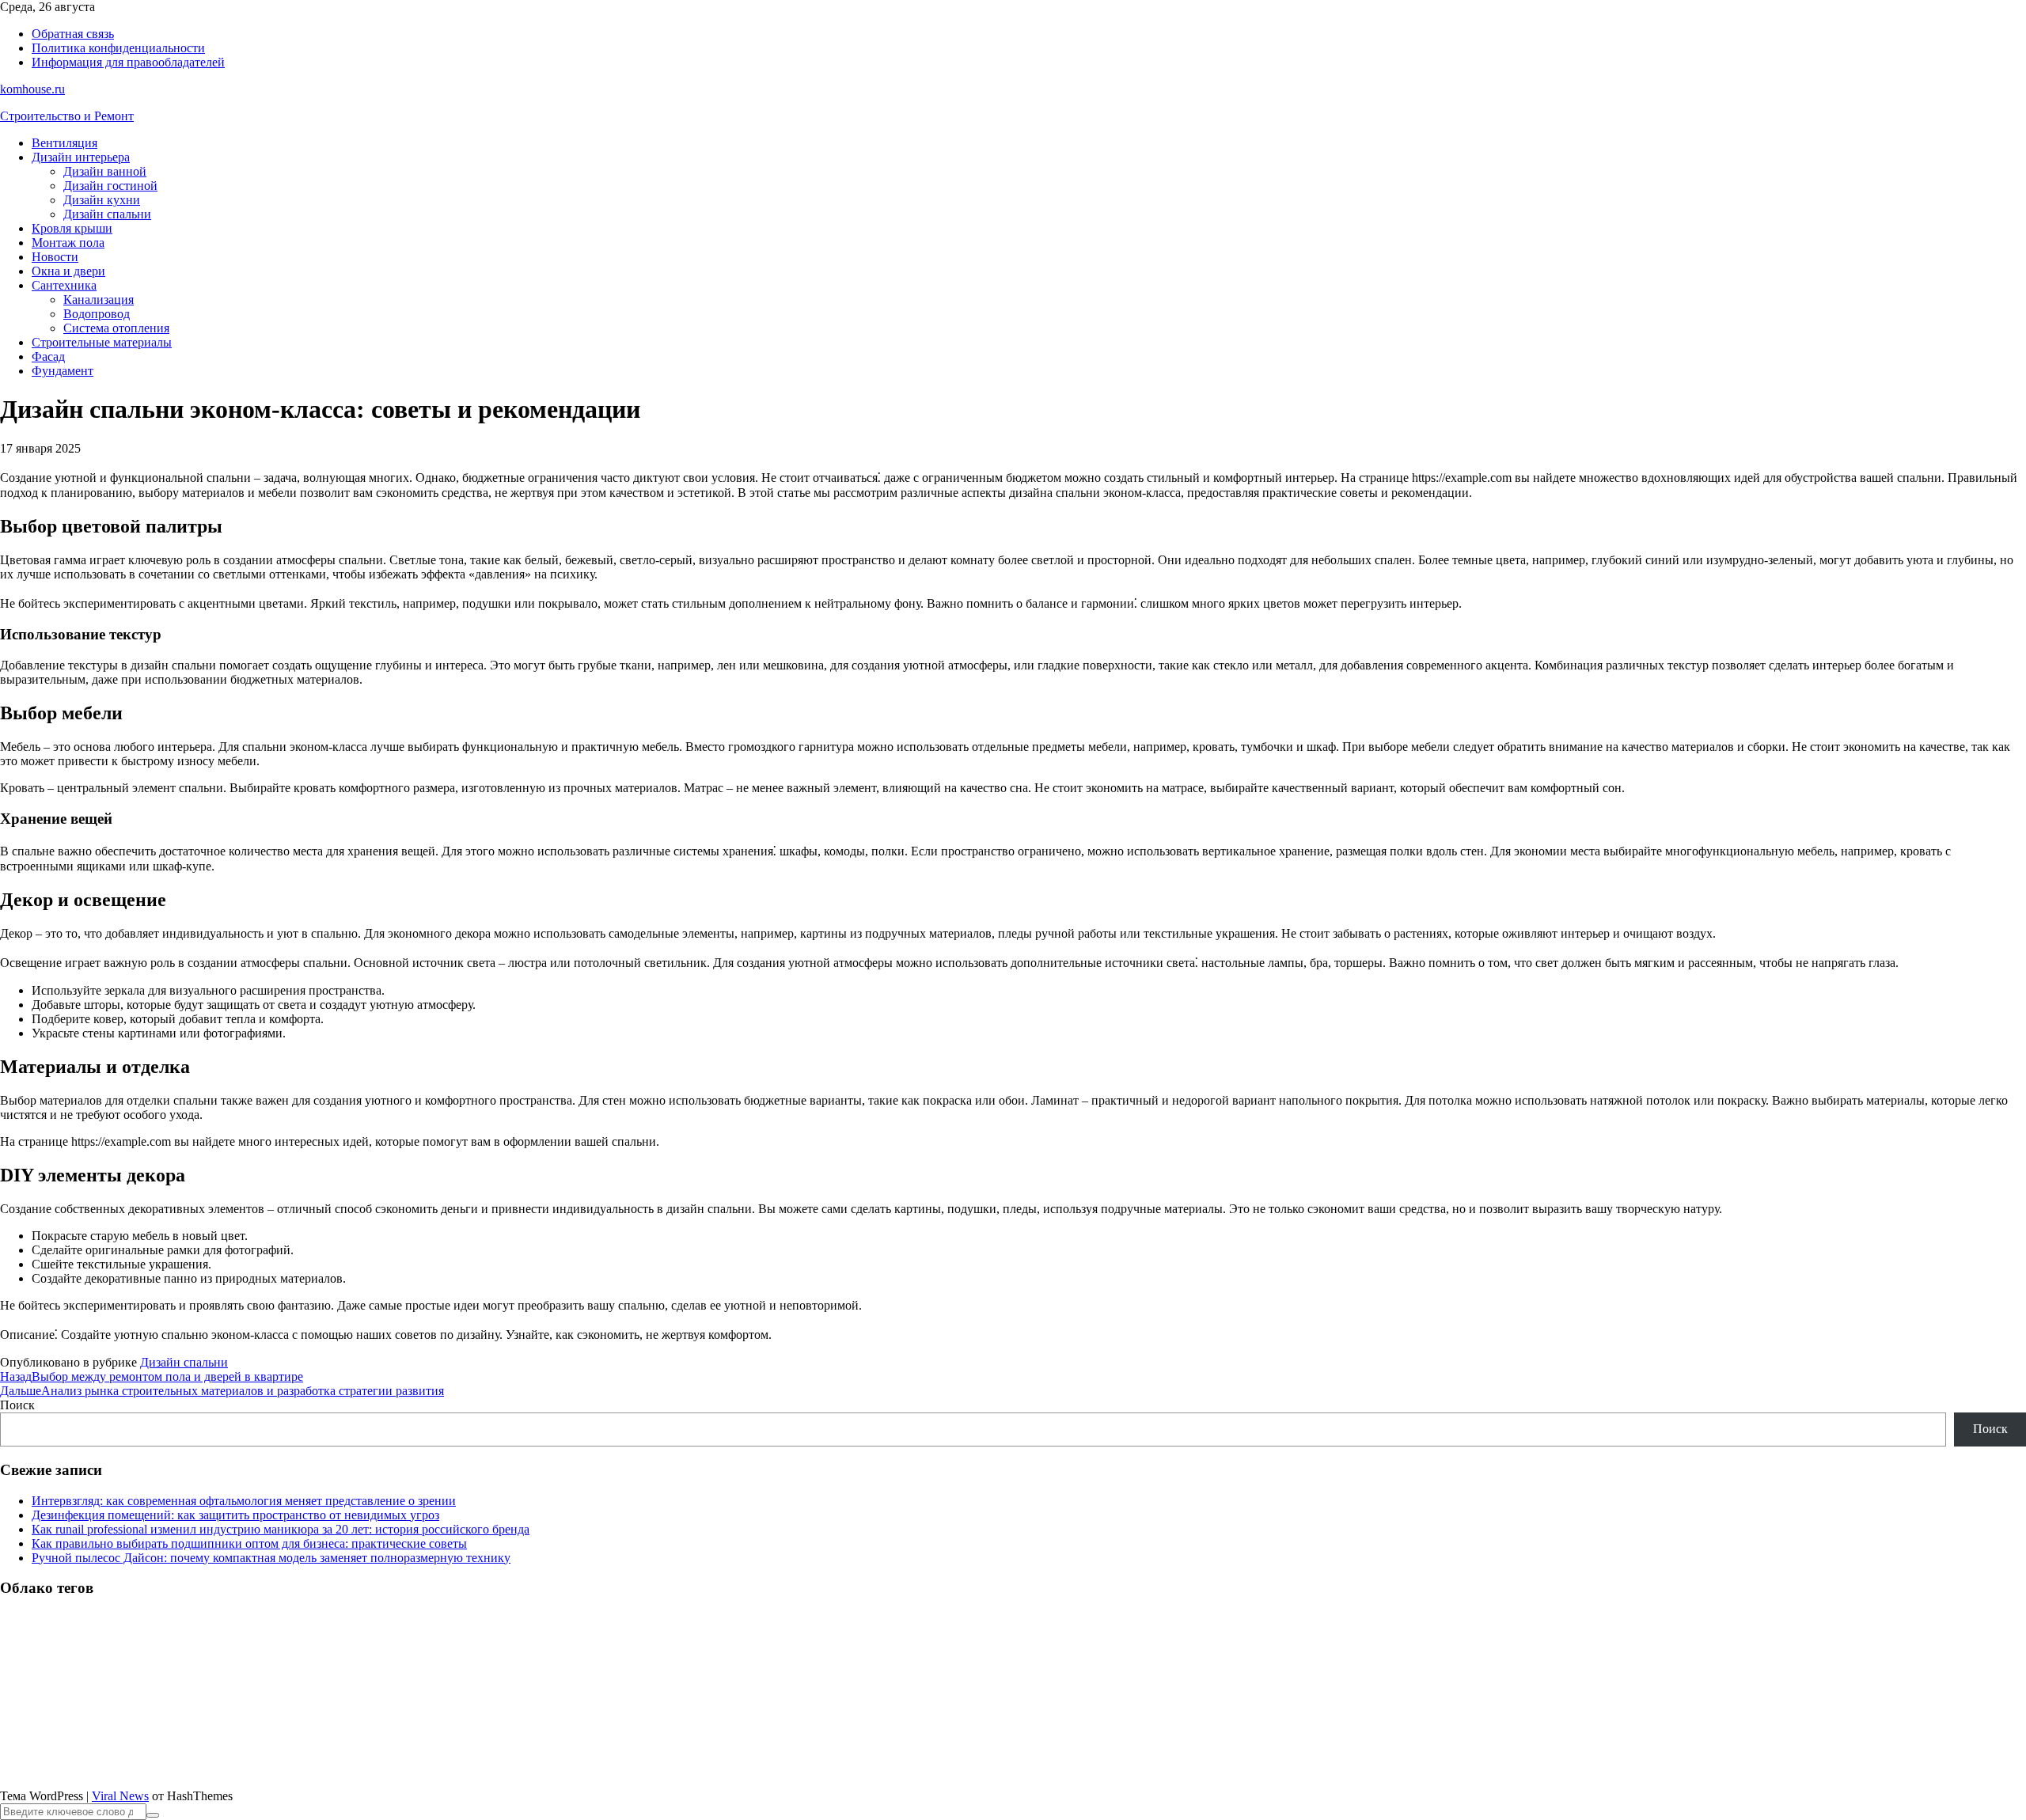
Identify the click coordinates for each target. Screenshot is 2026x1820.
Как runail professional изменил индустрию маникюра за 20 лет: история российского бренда (281, 1529)
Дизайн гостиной (110, 186)
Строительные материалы (102, 342)
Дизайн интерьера (81, 157)
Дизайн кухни (102, 200)
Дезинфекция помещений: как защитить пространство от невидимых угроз (235, 1515)
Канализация (99, 300)
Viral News (120, 1796)
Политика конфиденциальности (118, 48)
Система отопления (116, 328)
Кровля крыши (72, 228)
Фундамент (63, 371)
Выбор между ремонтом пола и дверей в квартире (152, 1376)
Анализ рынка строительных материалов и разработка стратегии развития (222, 1391)
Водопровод (97, 314)
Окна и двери (68, 271)
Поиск (17, 1405)
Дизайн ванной (105, 171)
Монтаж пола (68, 243)
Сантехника (64, 285)
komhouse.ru (32, 89)
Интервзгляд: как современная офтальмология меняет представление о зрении (244, 1501)
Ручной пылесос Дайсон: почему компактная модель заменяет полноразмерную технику (271, 1558)
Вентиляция (64, 143)
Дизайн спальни (107, 214)
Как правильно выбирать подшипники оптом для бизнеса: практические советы (249, 1543)
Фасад (48, 356)
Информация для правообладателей (128, 62)
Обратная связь (73, 34)
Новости (55, 257)
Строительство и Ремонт (67, 116)
